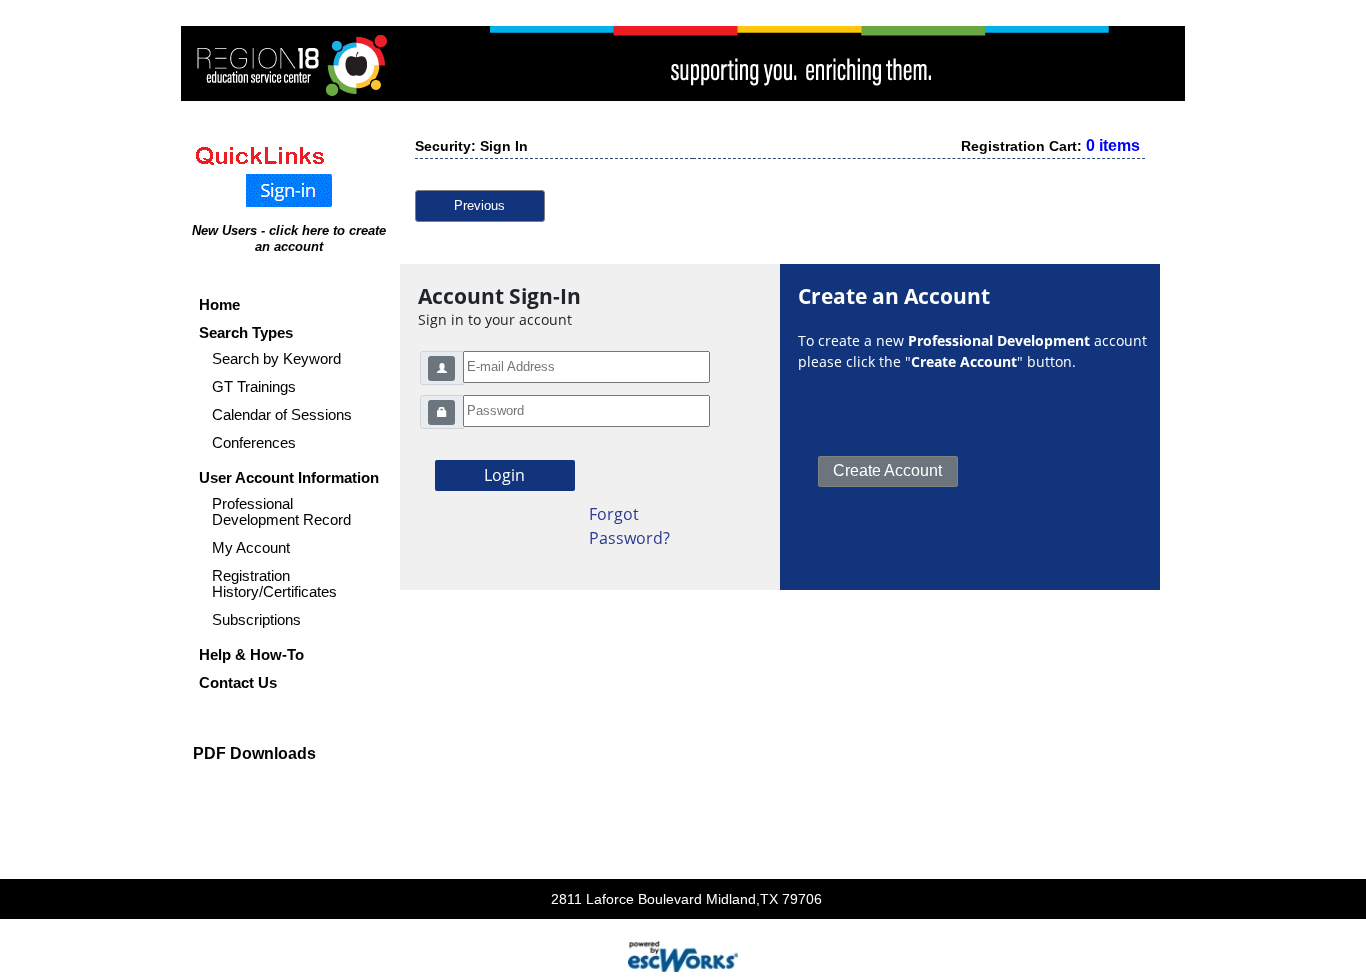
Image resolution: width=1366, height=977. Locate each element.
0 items (1113, 145)
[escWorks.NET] (683, 954)
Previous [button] (479, 205)
